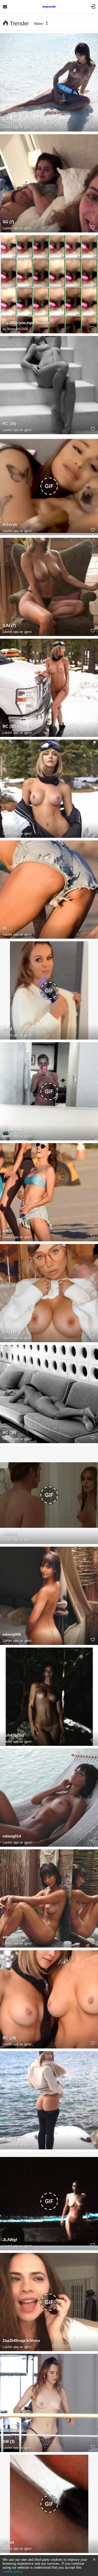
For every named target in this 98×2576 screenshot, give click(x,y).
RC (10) (9, 2139)
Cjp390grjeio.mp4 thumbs (26, 323)
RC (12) (9, 121)
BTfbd (8, 2542)
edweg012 (12, 1937)
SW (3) (9, 2441)
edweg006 (12, 1634)
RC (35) (9, 424)
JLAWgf (10, 2240)
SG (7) (8, 222)
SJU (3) (9, 1332)
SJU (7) (9, 625)
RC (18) (9, 2038)
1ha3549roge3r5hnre (21, 2341)
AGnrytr (10, 525)
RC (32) (9, 726)
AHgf (7, 1029)
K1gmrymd (13, 1130)
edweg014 (12, 1836)
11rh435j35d (13, 1735)
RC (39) (9, 1433)
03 (5, 928)
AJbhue (10, 1533)
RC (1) (8, 827)
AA (5, 1231)
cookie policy (12, 2571)
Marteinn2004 (18, 329)
